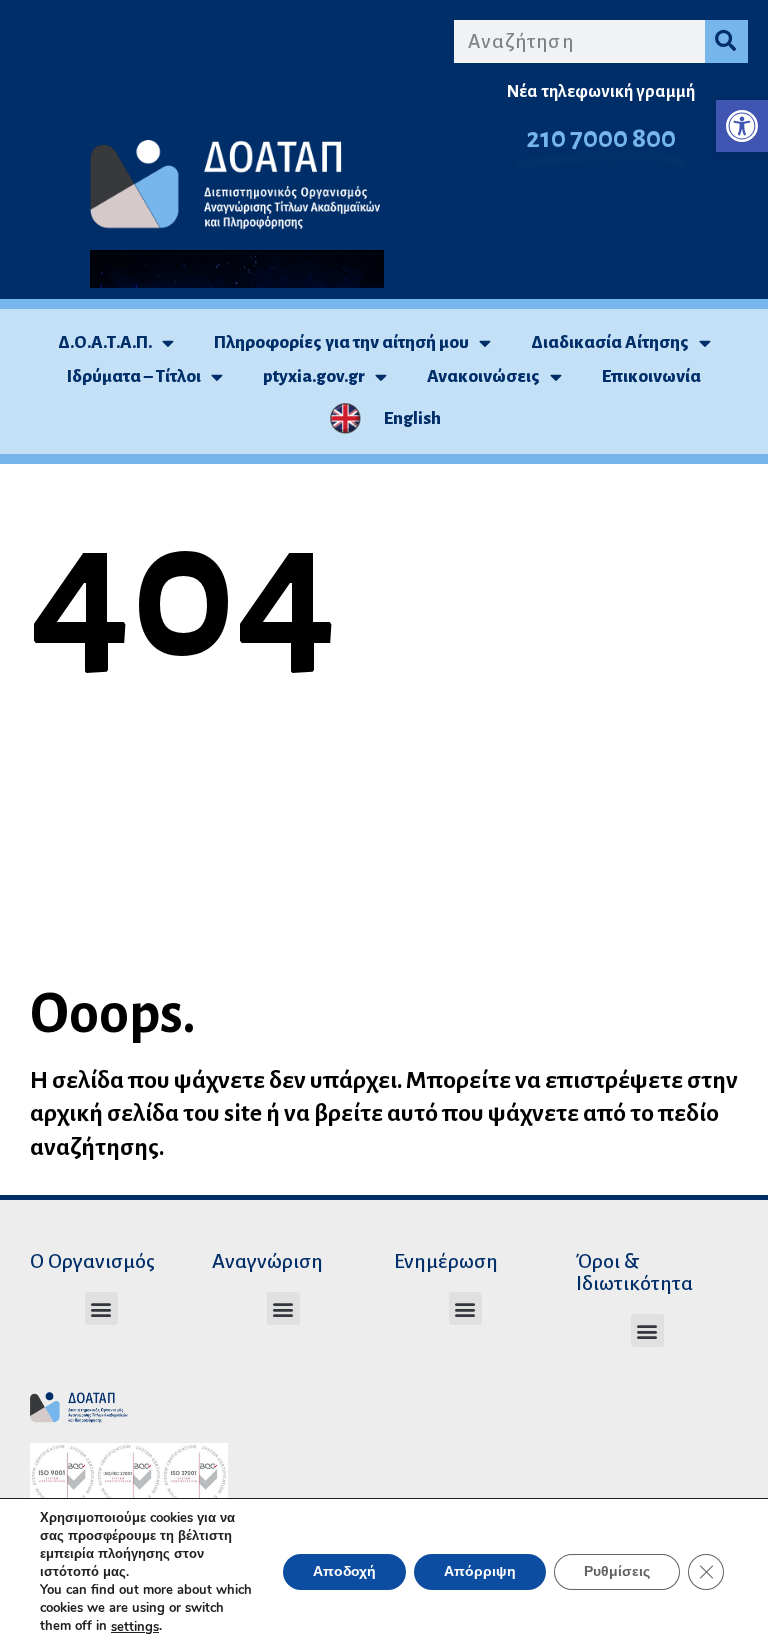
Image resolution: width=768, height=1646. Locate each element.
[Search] (726, 41)
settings (135, 1627)
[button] (742, 126)
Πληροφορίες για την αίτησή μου (341, 342)
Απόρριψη (480, 1572)
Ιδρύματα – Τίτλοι (134, 376)
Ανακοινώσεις (483, 376)
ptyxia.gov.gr (314, 376)
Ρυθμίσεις (617, 1572)
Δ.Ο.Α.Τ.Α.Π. (105, 342)
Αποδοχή (344, 1572)
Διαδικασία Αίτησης (610, 342)
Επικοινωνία (651, 376)
